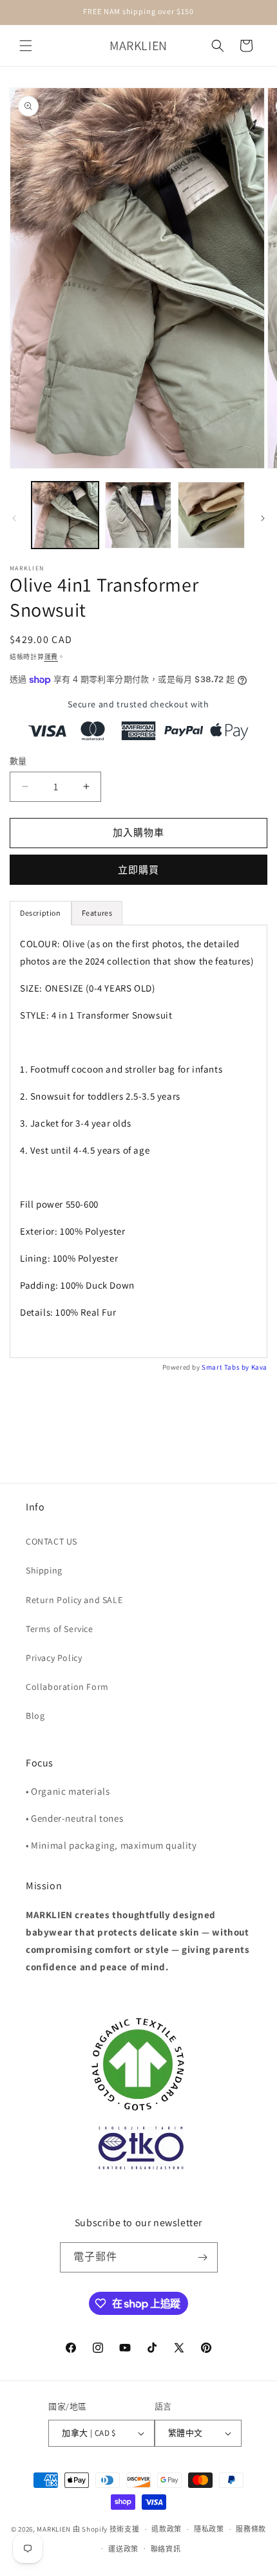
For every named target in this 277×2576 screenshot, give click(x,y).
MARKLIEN (54, 2529)
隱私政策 (209, 2529)
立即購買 (138, 870)
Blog (35, 1716)
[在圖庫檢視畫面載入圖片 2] (138, 515)
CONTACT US (52, 1541)
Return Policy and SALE (74, 1600)
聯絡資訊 (166, 2549)
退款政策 (167, 2529)
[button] (26, 46)
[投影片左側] (14, 518)
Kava (259, 1367)
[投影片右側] (263, 518)
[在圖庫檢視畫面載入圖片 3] (211, 515)
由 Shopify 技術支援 (106, 2529)
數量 (18, 761)
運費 (51, 657)
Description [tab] (41, 913)
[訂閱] (203, 2257)
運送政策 (123, 2549)
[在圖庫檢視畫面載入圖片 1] (65, 515)
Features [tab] (97, 913)
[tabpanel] (138, 1141)
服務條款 (251, 2529)
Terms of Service (60, 1629)
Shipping (44, 1570)
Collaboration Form (67, 1687)
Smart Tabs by (226, 1367)
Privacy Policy (54, 1658)
